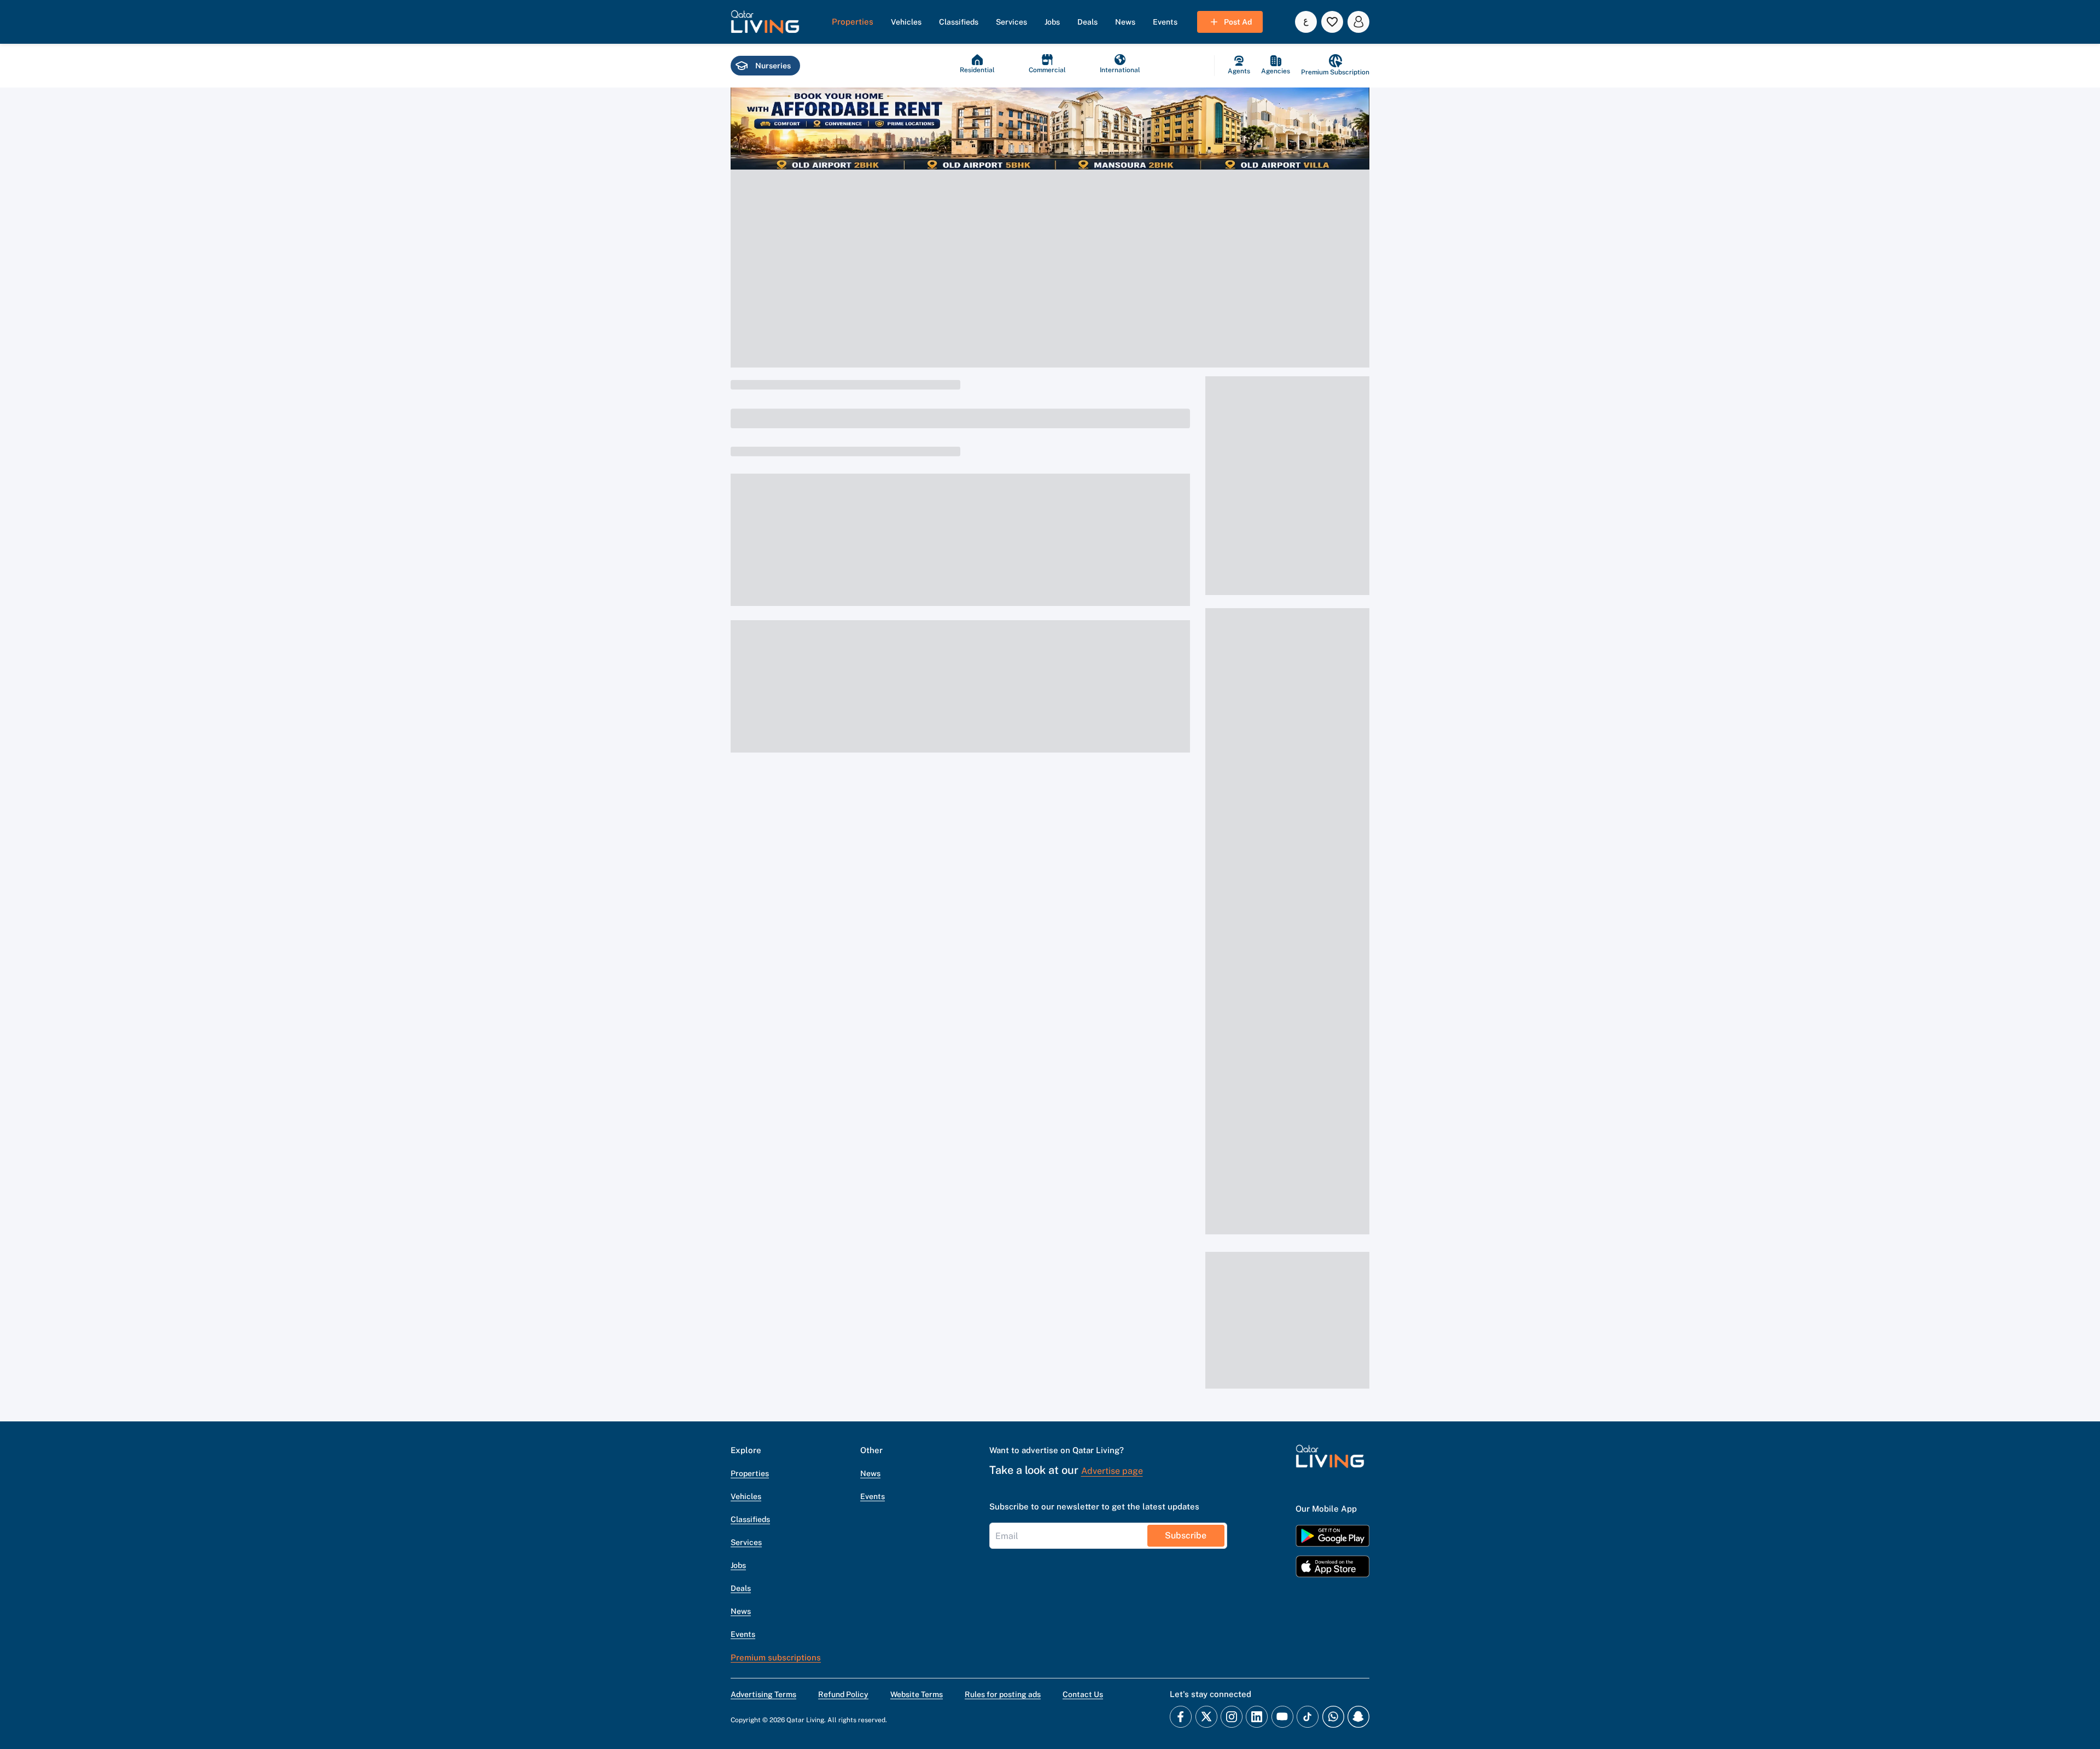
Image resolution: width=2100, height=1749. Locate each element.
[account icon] (1358, 22)
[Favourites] (1332, 22)
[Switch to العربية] (1306, 22)
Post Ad (1238, 22)
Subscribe (1186, 1535)
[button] (765, 22)
